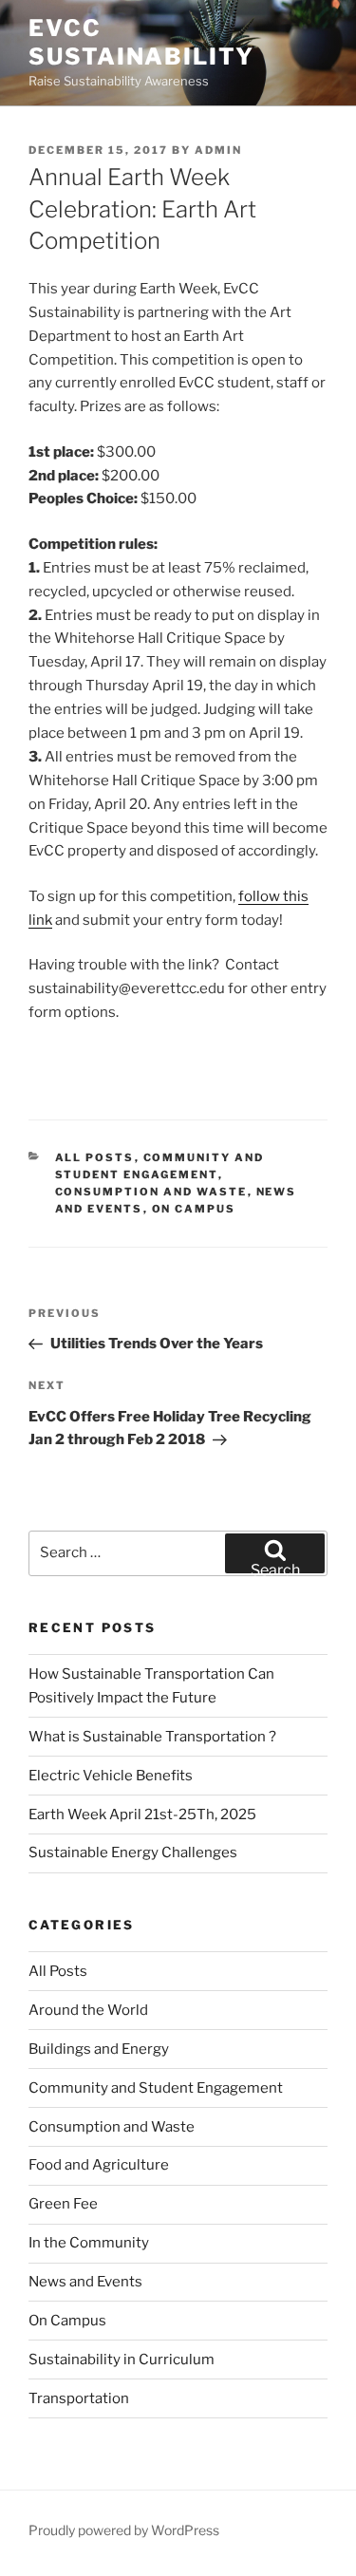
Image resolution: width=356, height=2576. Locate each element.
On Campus (194, 1209)
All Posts (95, 1157)
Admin (218, 150)
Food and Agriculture (99, 2165)
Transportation (79, 2398)
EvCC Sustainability (141, 42)
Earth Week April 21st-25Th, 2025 (142, 1814)
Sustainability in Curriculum (122, 2360)
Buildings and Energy (99, 2049)
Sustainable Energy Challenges (133, 1852)
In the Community (89, 2243)
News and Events (85, 2282)
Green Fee (63, 2204)
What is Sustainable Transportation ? (152, 1737)
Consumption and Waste (151, 1192)
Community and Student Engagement (156, 2088)
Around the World (88, 2010)
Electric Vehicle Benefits (112, 1776)
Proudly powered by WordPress (124, 2530)
